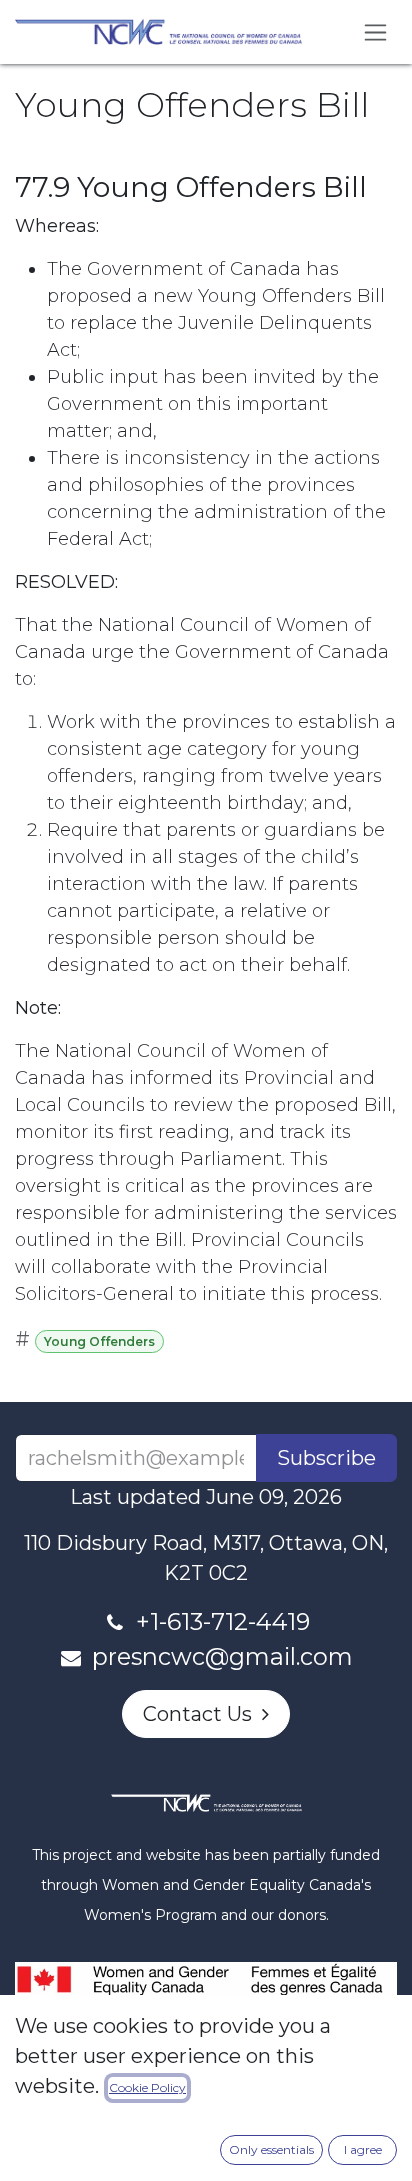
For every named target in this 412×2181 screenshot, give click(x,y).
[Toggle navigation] (375, 32)
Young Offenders (99, 1341)
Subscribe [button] (326, 1458)
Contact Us (202, 1714)
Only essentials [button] (271, 2149)
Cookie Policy (147, 2087)
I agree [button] (363, 2149)
